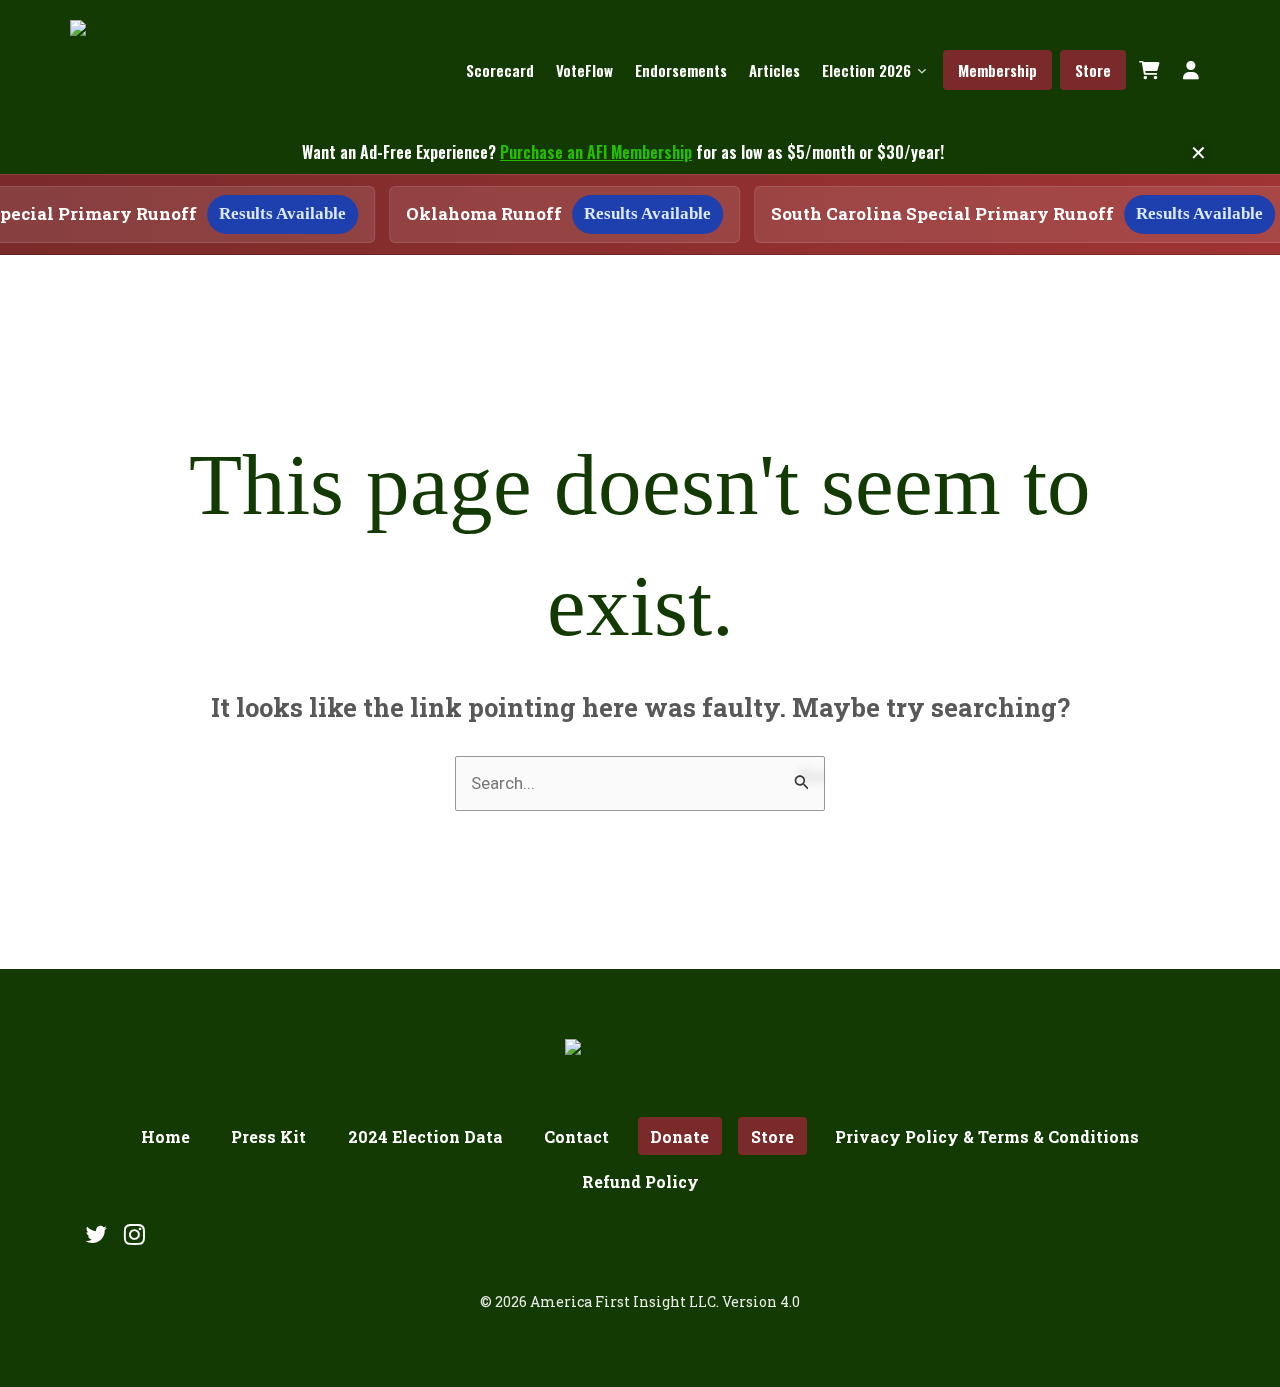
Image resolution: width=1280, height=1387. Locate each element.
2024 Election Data (425, 1136)
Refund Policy (640, 1181)
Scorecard (500, 70)
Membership (997, 70)
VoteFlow (584, 70)
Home (165, 1136)
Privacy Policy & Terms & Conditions (987, 1136)
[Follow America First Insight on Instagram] (134, 1234)
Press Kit (268, 1136)
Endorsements (681, 70)
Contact (576, 1136)
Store (1093, 70)
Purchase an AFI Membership (596, 152)
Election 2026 (866, 70)
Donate (679, 1136)
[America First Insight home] (159, 70)
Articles (774, 70)
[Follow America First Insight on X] (96, 1234)
